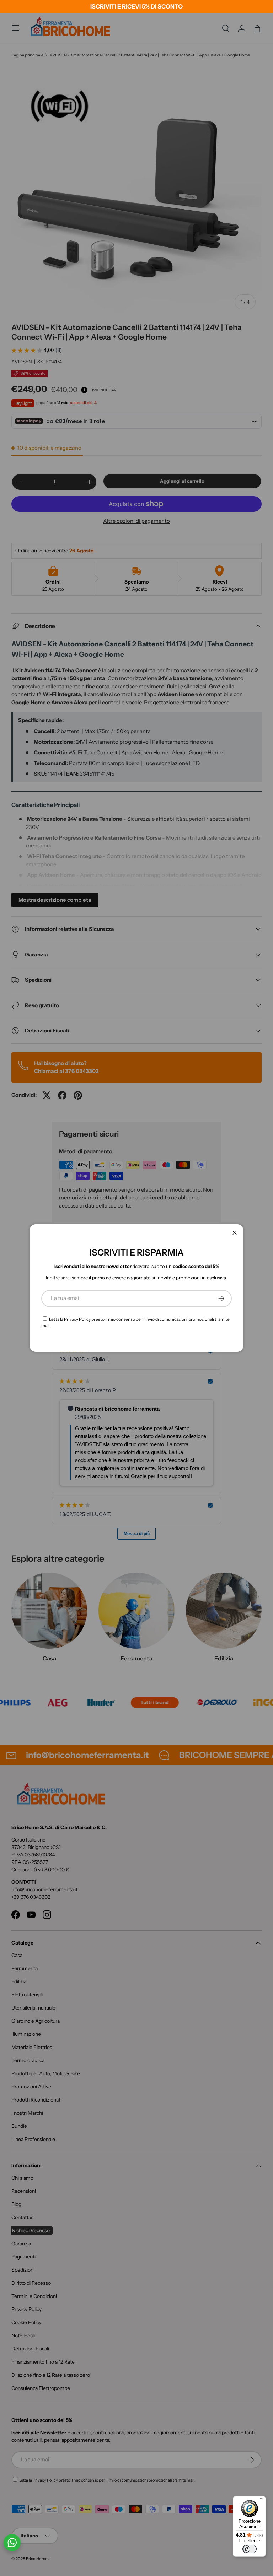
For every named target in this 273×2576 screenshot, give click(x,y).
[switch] (250, 2549)
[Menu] (262, 2500)
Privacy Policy (77, 1319)
